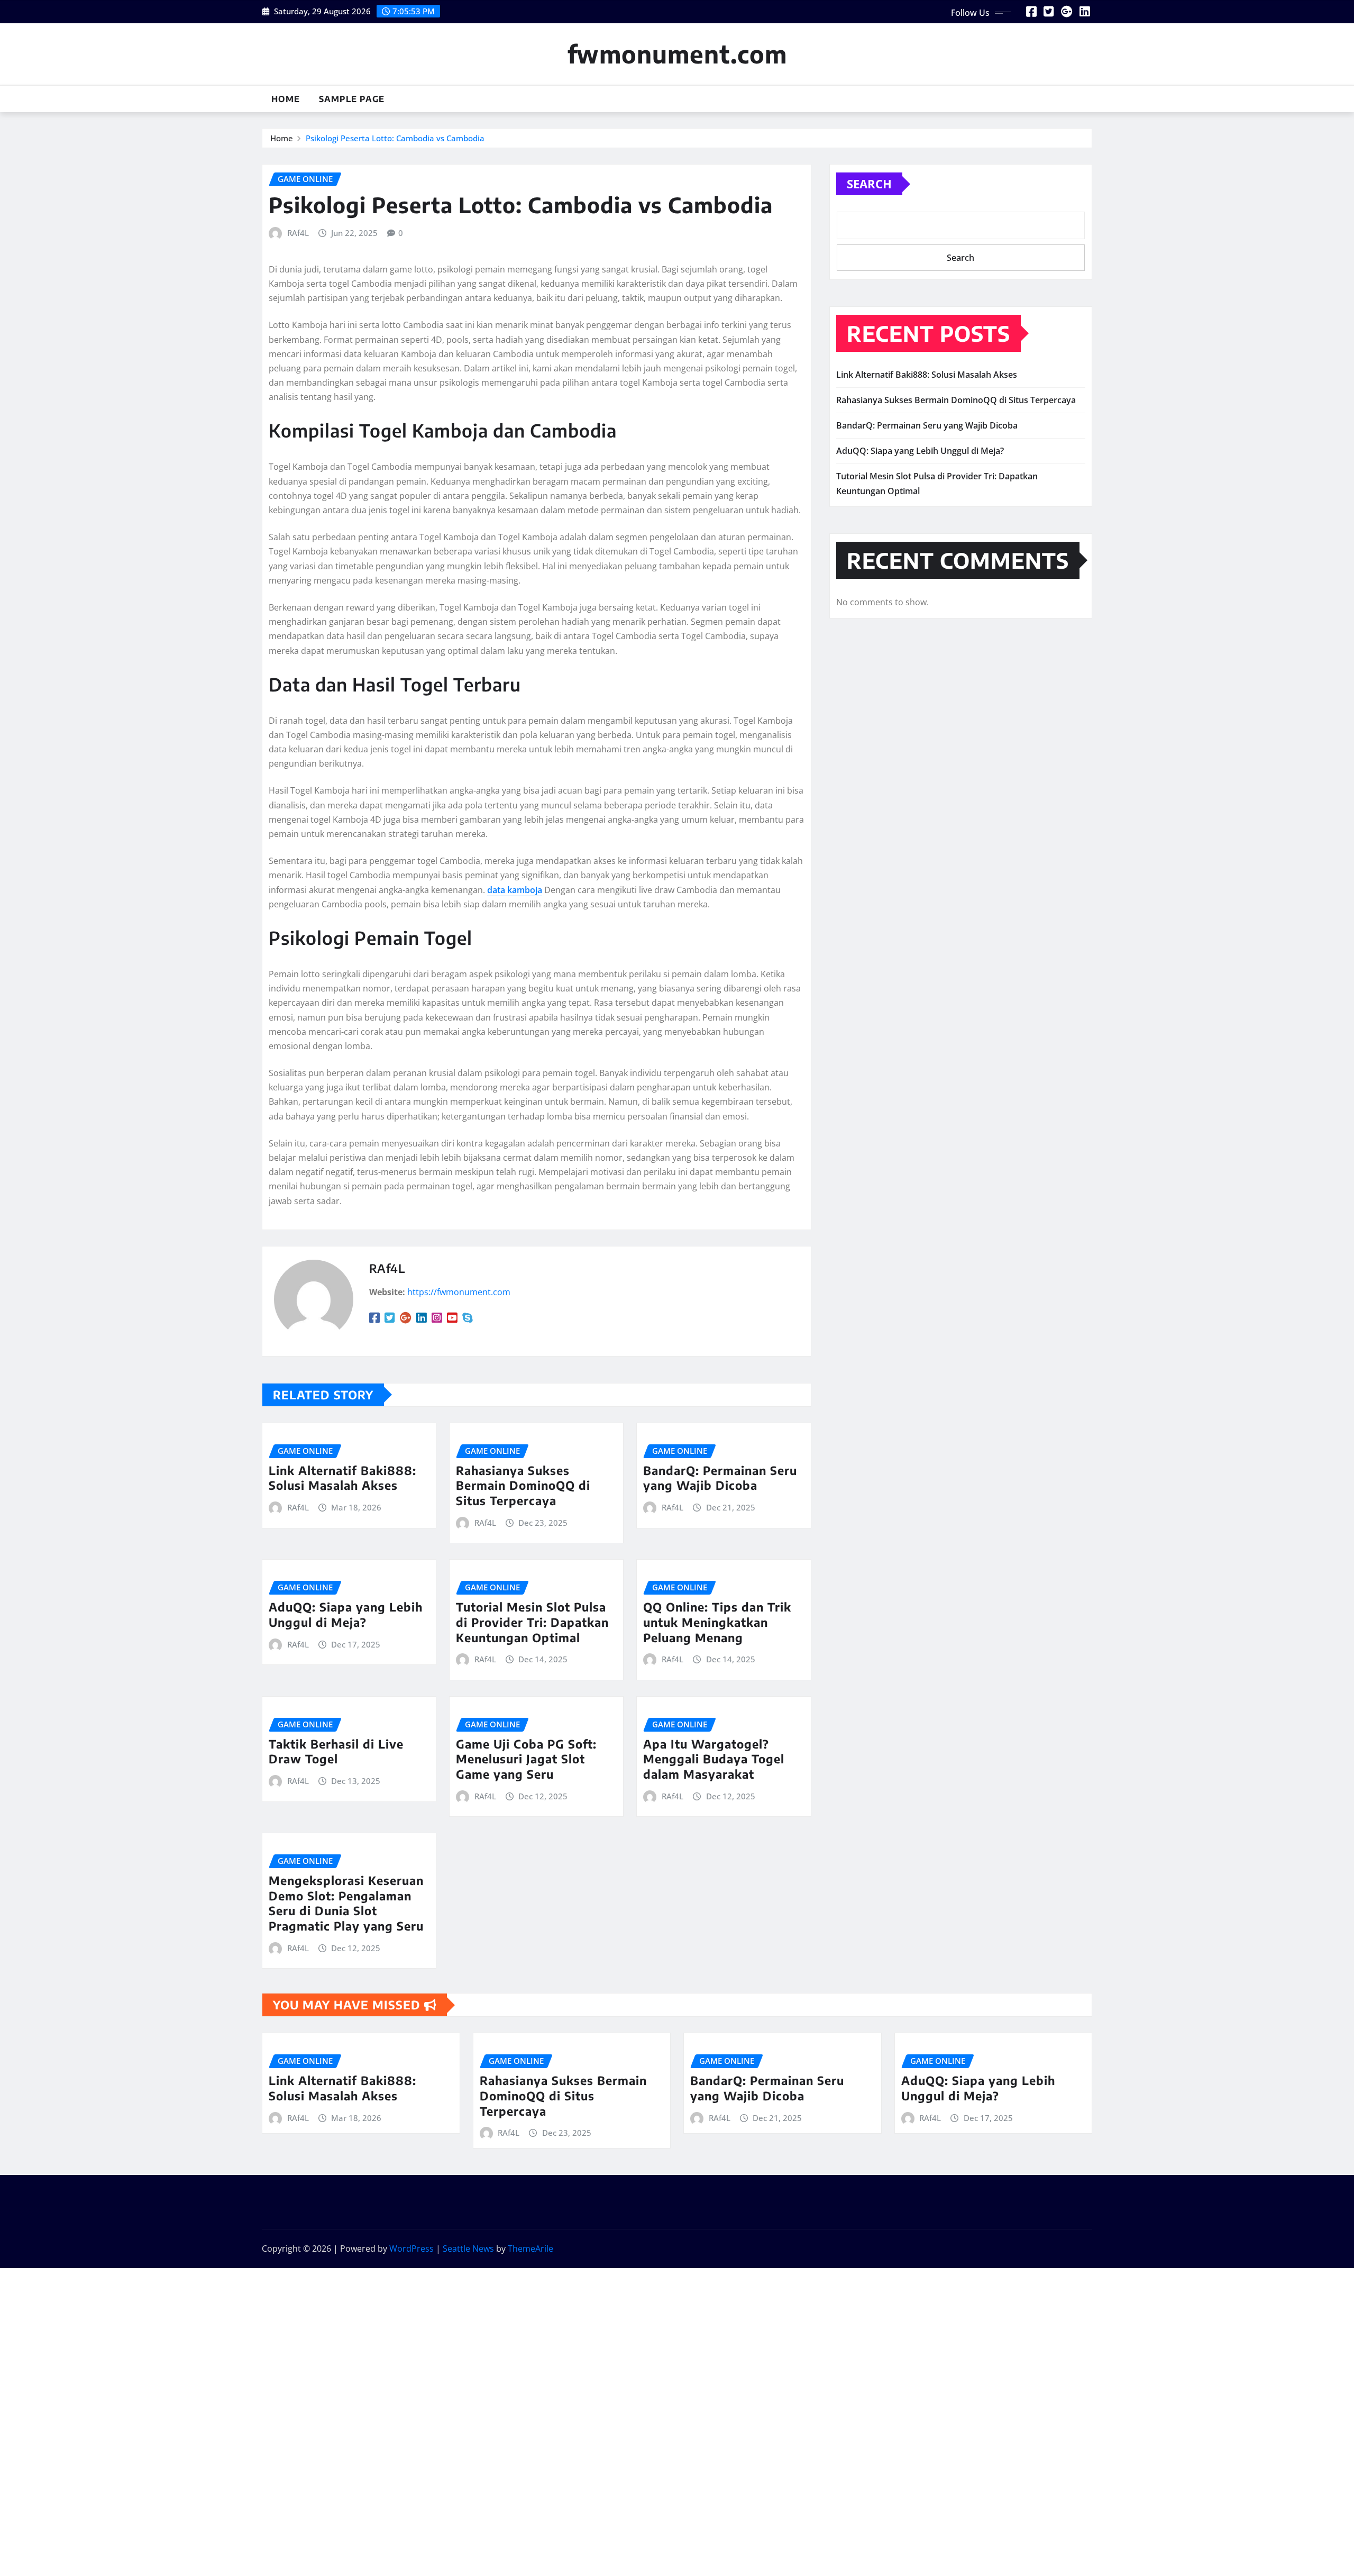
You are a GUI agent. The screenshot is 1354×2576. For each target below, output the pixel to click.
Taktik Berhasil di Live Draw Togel (336, 1751)
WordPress (411, 2249)
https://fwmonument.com (459, 1292)
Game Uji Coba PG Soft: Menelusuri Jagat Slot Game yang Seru (526, 1759)
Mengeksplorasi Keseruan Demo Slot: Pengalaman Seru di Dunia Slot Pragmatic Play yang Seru (346, 1903)
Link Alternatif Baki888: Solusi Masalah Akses (342, 1478)
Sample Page (352, 99)
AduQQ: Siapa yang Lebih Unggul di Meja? (346, 1614)
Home (286, 99)
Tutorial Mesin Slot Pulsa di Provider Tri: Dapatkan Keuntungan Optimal (532, 1622)
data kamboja (515, 890)
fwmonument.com (677, 54)
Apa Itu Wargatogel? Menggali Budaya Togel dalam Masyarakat (714, 1759)
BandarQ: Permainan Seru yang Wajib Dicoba (720, 1478)
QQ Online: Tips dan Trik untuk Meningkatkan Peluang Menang (717, 1622)
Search (869, 184)
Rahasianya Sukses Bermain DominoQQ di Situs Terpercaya (523, 1485)
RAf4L (298, 233)
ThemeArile (530, 2249)
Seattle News (468, 2249)
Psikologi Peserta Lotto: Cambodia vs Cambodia (395, 138)
